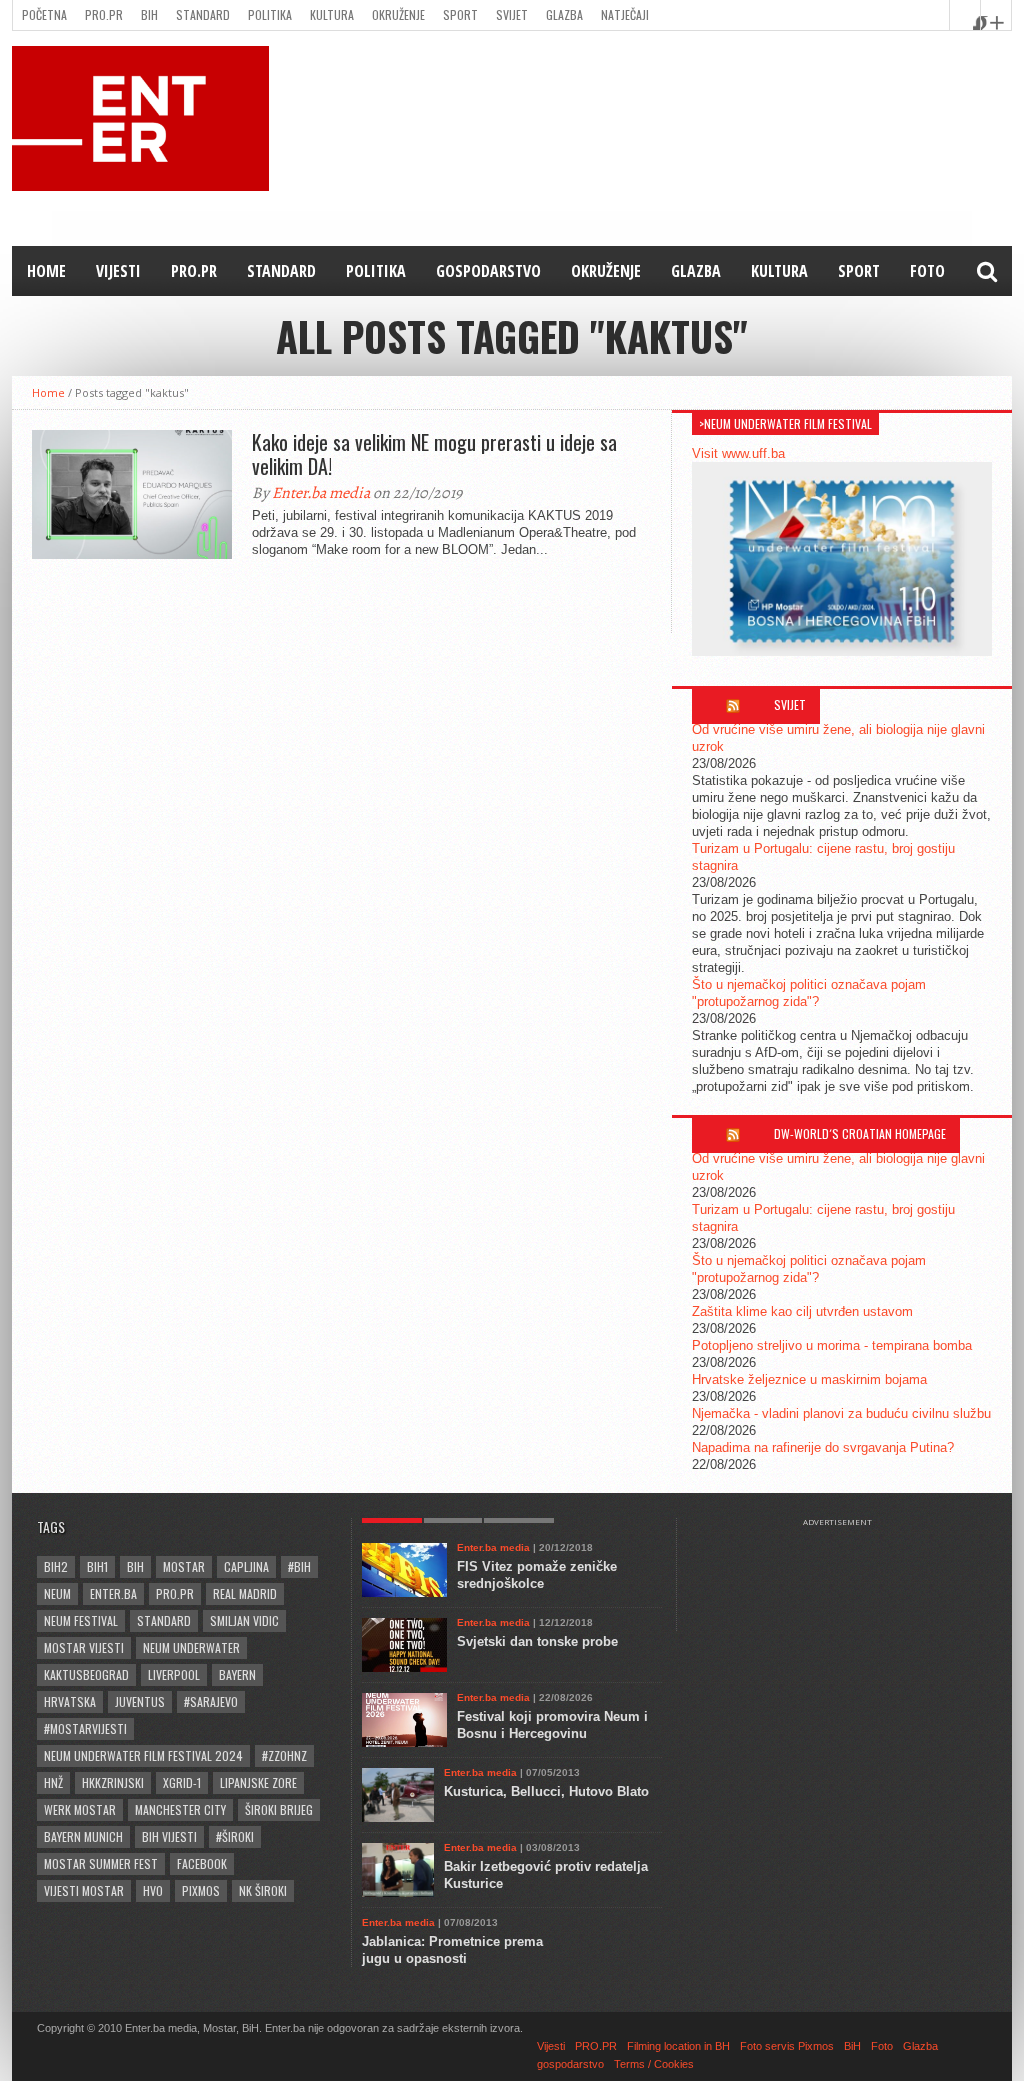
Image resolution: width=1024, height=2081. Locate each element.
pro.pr (175, 1593)
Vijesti (118, 271)
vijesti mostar (84, 1890)
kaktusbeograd (86, 1674)
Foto (927, 271)
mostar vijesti (84, 1647)
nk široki (263, 1890)
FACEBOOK (202, 1863)
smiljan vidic (244, 1620)
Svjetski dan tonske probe (537, 1641)
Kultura (332, 14)
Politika (270, 14)
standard (164, 1620)
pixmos (201, 1890)
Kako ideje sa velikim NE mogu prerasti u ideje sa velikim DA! (434, 454)
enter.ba (113, 1593)
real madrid (245, 1593)
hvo (153, 1890)
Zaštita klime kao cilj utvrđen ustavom (802, 1311)
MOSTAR (184, 1566)
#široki (235, 1836)
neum (57, 1593)
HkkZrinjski (113, 1782)
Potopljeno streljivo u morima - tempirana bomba (832, 1345)
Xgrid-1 (182, 1782)
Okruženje (398, 14)
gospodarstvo (488, 271)
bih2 (56, 1566)
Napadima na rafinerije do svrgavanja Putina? (823, 1447)
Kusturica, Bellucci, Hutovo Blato (546, 1791)
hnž (53, 1782)
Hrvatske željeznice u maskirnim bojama (809, 1379)
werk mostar (80, 1809)
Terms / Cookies (654, 2064)
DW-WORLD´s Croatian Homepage (860, 1133)
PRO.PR (104, 14)
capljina (246, 1566)
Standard (203, 14)
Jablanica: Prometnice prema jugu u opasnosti (452, 1950)
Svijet (512, 14)
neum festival (81, 1620)
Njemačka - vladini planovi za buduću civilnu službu (841, 1413)
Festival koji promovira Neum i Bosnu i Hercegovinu (552, 1725)
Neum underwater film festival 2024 (143, 1755)
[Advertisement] (847, 1577)
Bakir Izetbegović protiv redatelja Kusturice (546, 1875)
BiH (149, 14)
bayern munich (83, 1836)
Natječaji (625, 14)
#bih (299, 1566)
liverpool (174, 1674)
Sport (460, 14)
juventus (140, 1701)
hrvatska (70, 1701)
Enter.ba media (321, 493)
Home (46, 271)
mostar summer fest (101, 1863)
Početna (44, 14)
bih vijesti (169, 1836)
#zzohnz (284, 1755)
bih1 (97, 1566)
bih (135, 1566)
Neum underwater (191, 1647)
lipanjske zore (258, 1782)
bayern (237, 1674)
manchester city (180, 1809)
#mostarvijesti (85, 1728)
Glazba (564, 14)
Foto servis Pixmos (787, 2046)
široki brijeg (279, 1809)
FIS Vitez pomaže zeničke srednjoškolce (537, 1575)
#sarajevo (211, 1701)
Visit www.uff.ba (738, 453)
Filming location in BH (678, 2046)
